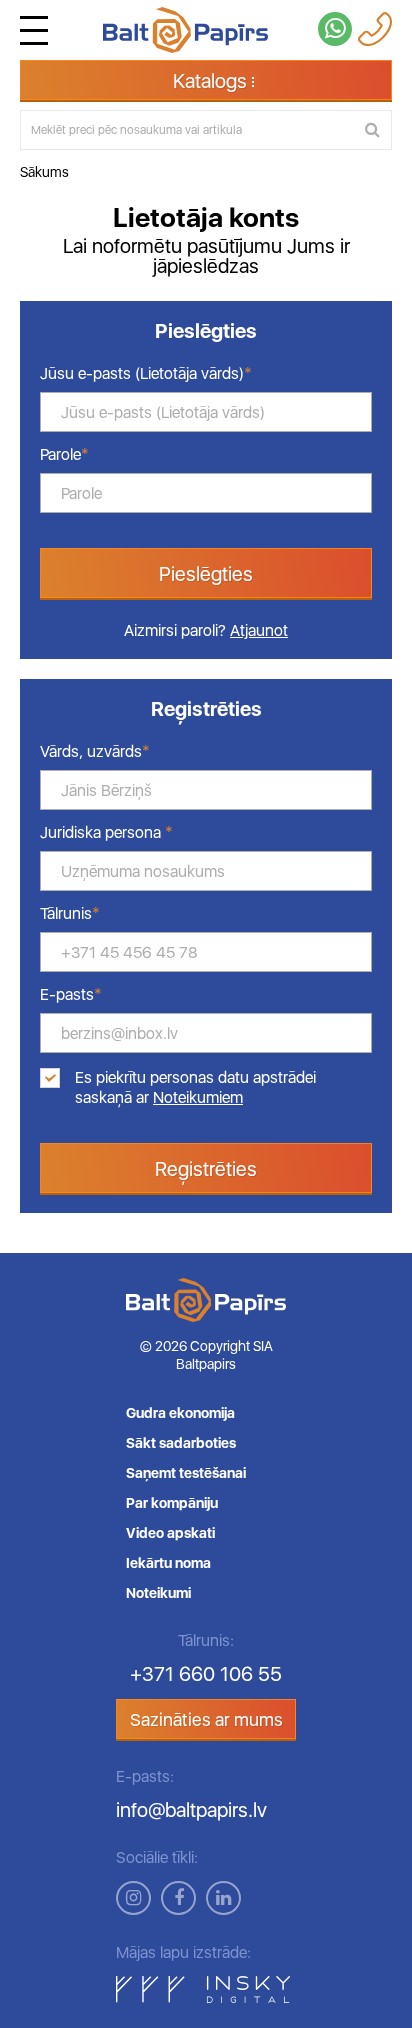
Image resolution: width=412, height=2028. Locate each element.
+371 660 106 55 (206, 1674)
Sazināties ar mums (206, 1719)
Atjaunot (259, 630)
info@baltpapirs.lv (191, 1810)
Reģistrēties (206, 1169)
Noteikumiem (198, 1097)
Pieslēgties (206, 574)
